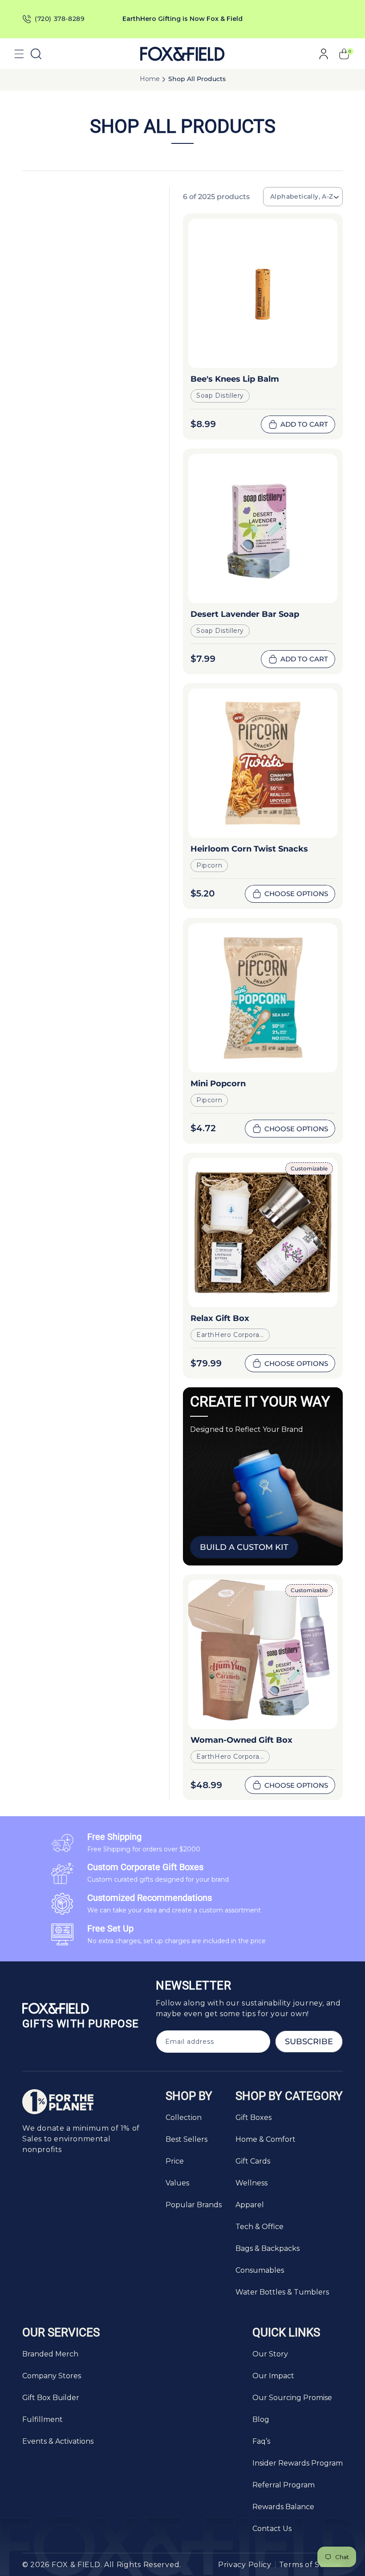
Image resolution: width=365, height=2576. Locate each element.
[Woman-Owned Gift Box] (263, 1654)
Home (150, 79)
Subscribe (309, 2042)
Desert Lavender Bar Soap (245, 614)
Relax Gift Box (220, 1318)
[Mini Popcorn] (263, 998)
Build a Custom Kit (244, 1547)
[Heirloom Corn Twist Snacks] (263, 763)
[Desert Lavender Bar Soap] (263, 528)
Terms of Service (311, 2565)
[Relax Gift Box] (263, 1233)
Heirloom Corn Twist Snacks (249, 849)
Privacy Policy (245, 2565)
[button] (19, 54)
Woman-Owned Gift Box (241, 1740)
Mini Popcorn (218, 1084)
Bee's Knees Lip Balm (235, 379)
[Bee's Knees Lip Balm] (263, 293)
